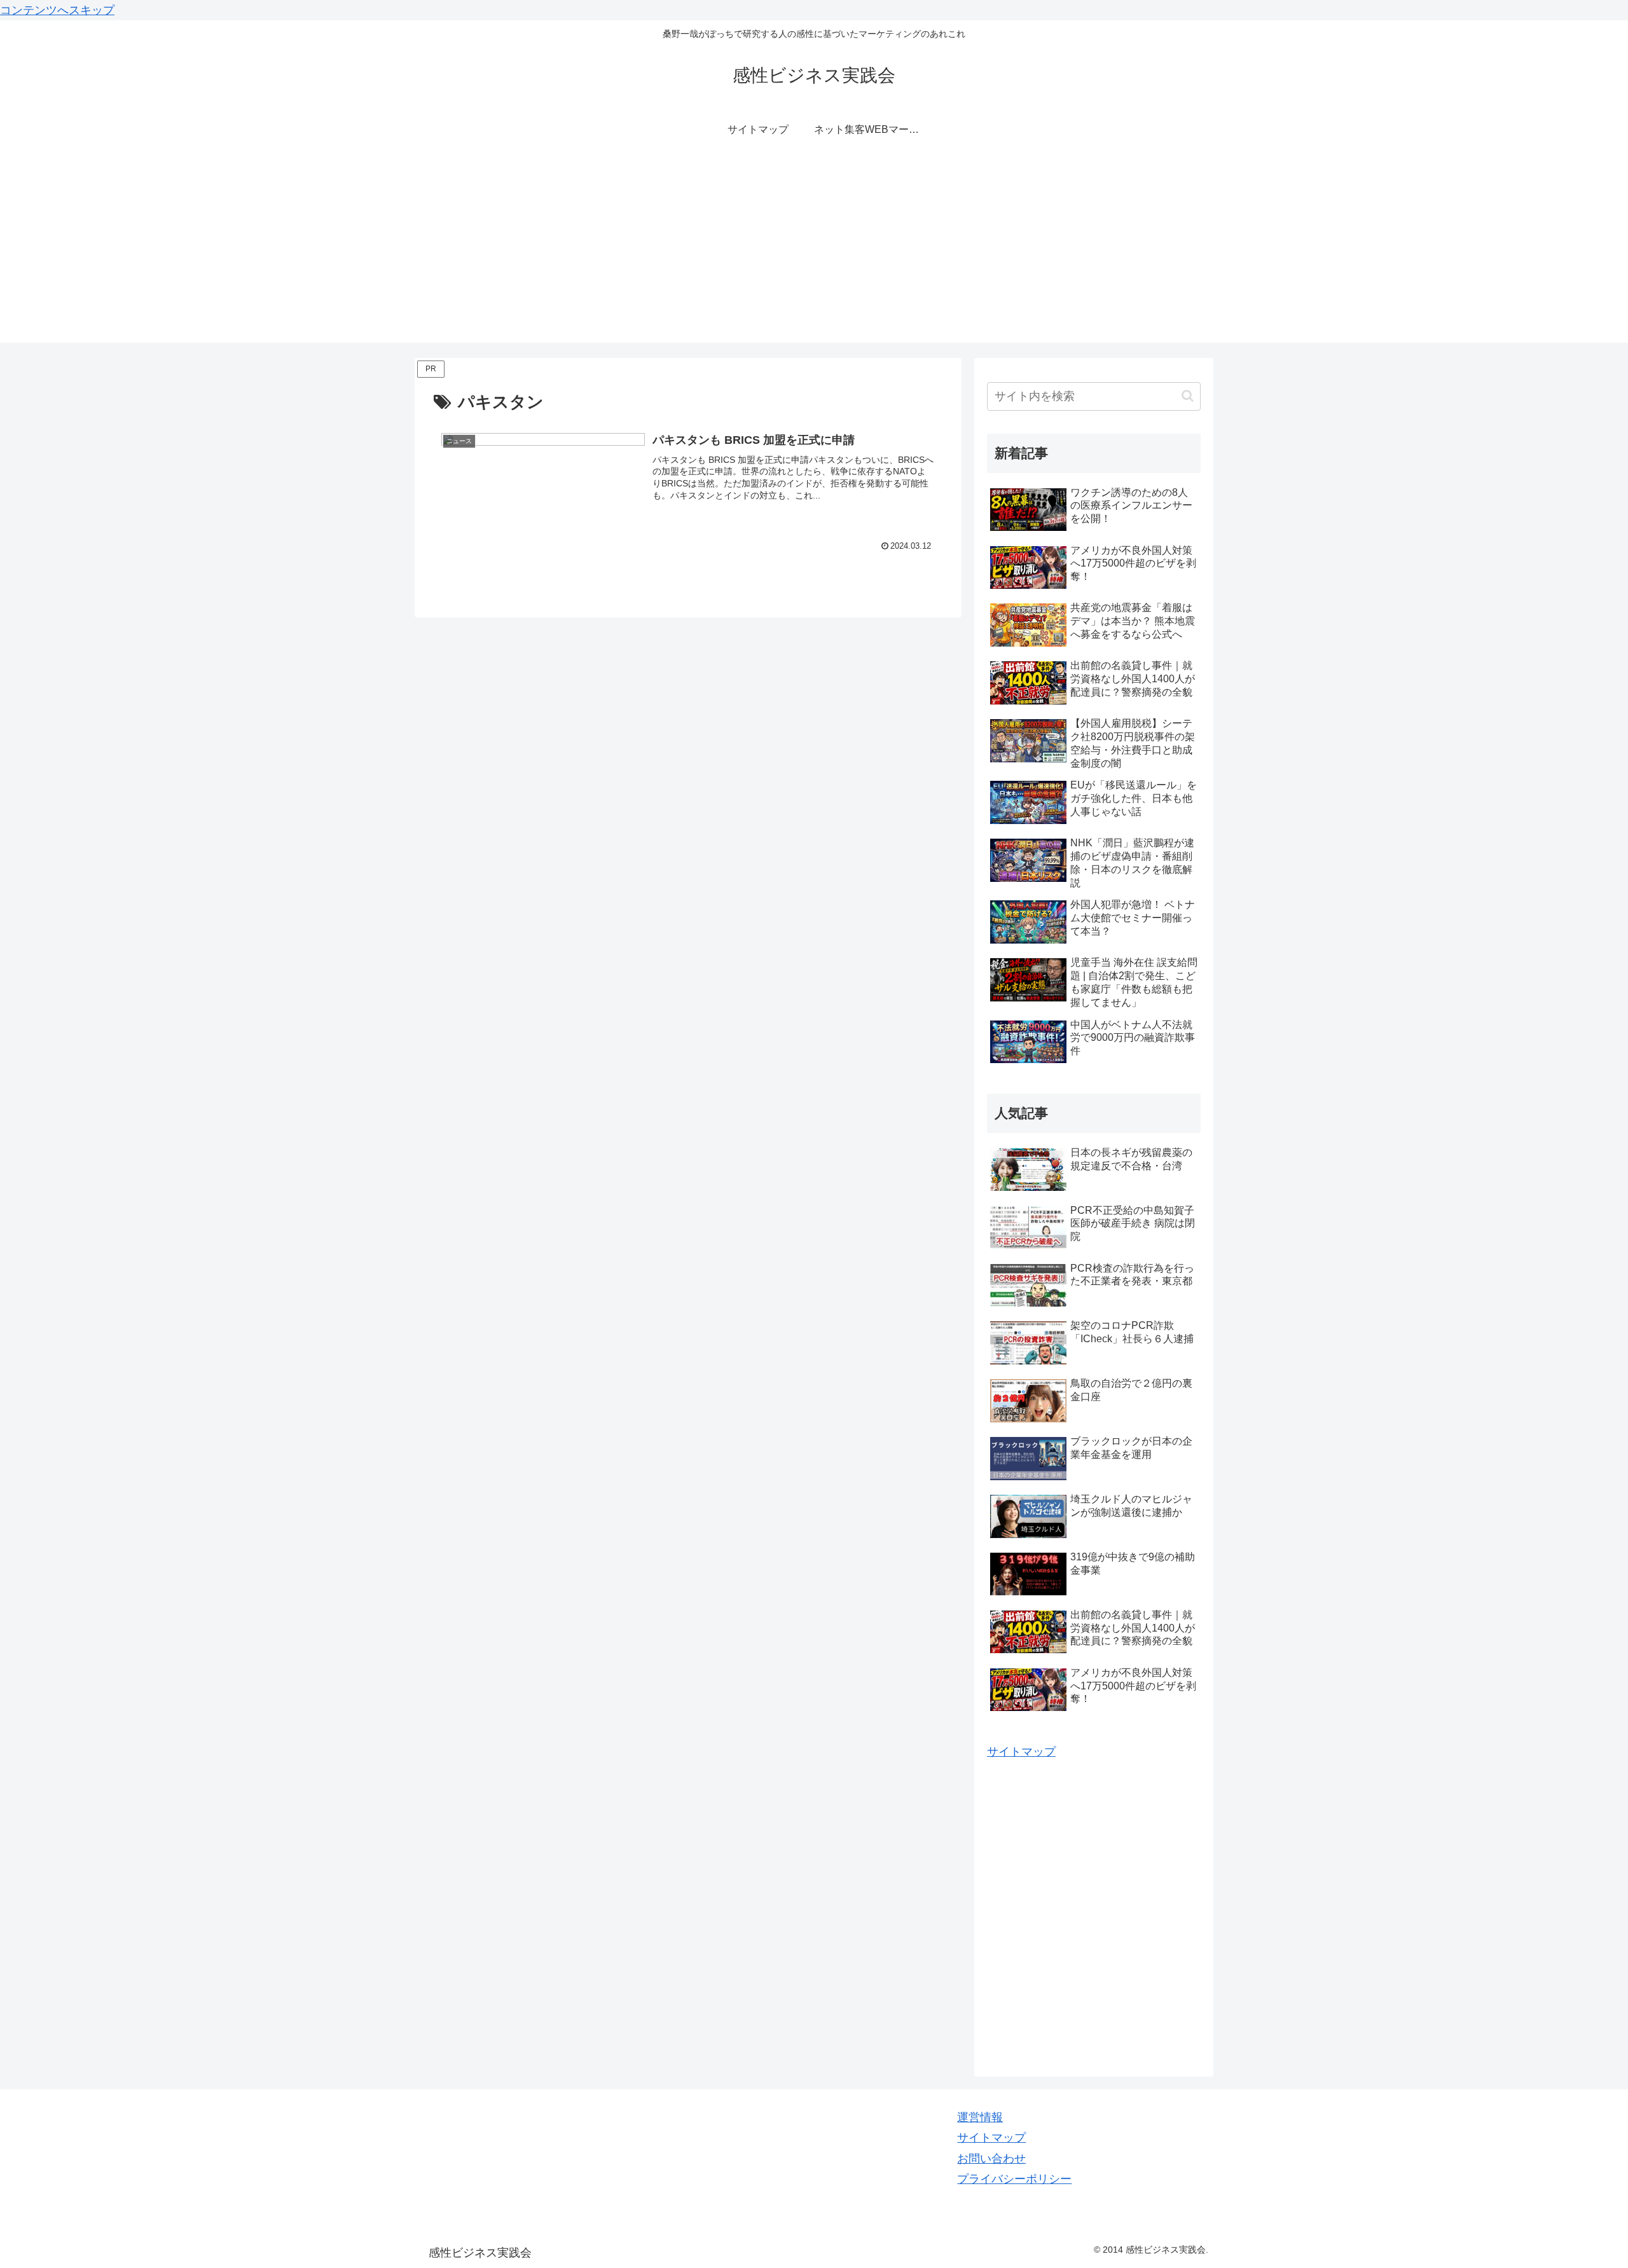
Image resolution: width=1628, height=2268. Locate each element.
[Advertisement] (814, 254)
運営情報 (980, 2117)
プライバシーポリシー (1014, 2179)
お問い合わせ (991, 2159)
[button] (1188, 396)
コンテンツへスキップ (57, 10)
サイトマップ (1021, 1752)
